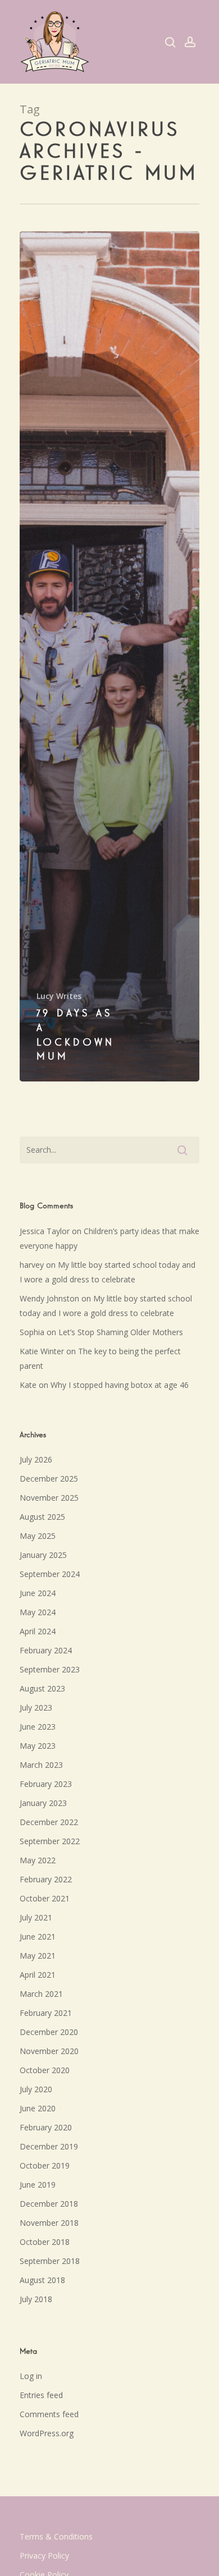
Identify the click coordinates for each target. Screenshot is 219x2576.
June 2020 (38, 2108)
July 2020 (36, 2089)
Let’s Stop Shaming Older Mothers (121, 1332)
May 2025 (38, 1536)
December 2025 (49, 1479)
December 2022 (49, 1822)
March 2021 (41, 1994)
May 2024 (38, 1612)
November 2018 (49, 2223)
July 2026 (36, 1459)
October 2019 (45, 2165)
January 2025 (43, 1555)
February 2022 (46, 1879)
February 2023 (46, 1784)
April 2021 (38, 1975)
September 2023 (50, 1669)
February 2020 (46, 2127)
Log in (31, 2376)
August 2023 (42, 1688)
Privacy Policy (44, 2556)
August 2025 (42, 1517)
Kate (28, 1385)
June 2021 (38, 1936)
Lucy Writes (59, 996)
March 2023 (41, 1765)
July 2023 (36, 1708)
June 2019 (38, 2185)
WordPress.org (47, 2433)
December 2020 (49, 2032)
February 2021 (46, 2013)
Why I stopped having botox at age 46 (120, 1385)
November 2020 (49, 2051)
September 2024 (50, 1574)
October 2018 (45, 2242)
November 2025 (49, 1498)
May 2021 (38, 1956)
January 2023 (43, 1803)
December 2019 (49, 2146)
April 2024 (38, 1631)
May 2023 (38, 1746)
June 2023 (38, 1727)
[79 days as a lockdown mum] (109, 656)
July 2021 (36, 1917)
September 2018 (50, 2261)
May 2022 (38, 1860)
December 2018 (49, 2204)
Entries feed (41, 2395)
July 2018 (36, 2299)
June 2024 (38, 1593)
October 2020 (45, 2070)
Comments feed (49, 2414)
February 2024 (46, 1650)
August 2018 (42, 2280)
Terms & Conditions (56, 2536)
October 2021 (45, 1898)
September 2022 (50, 1841)
